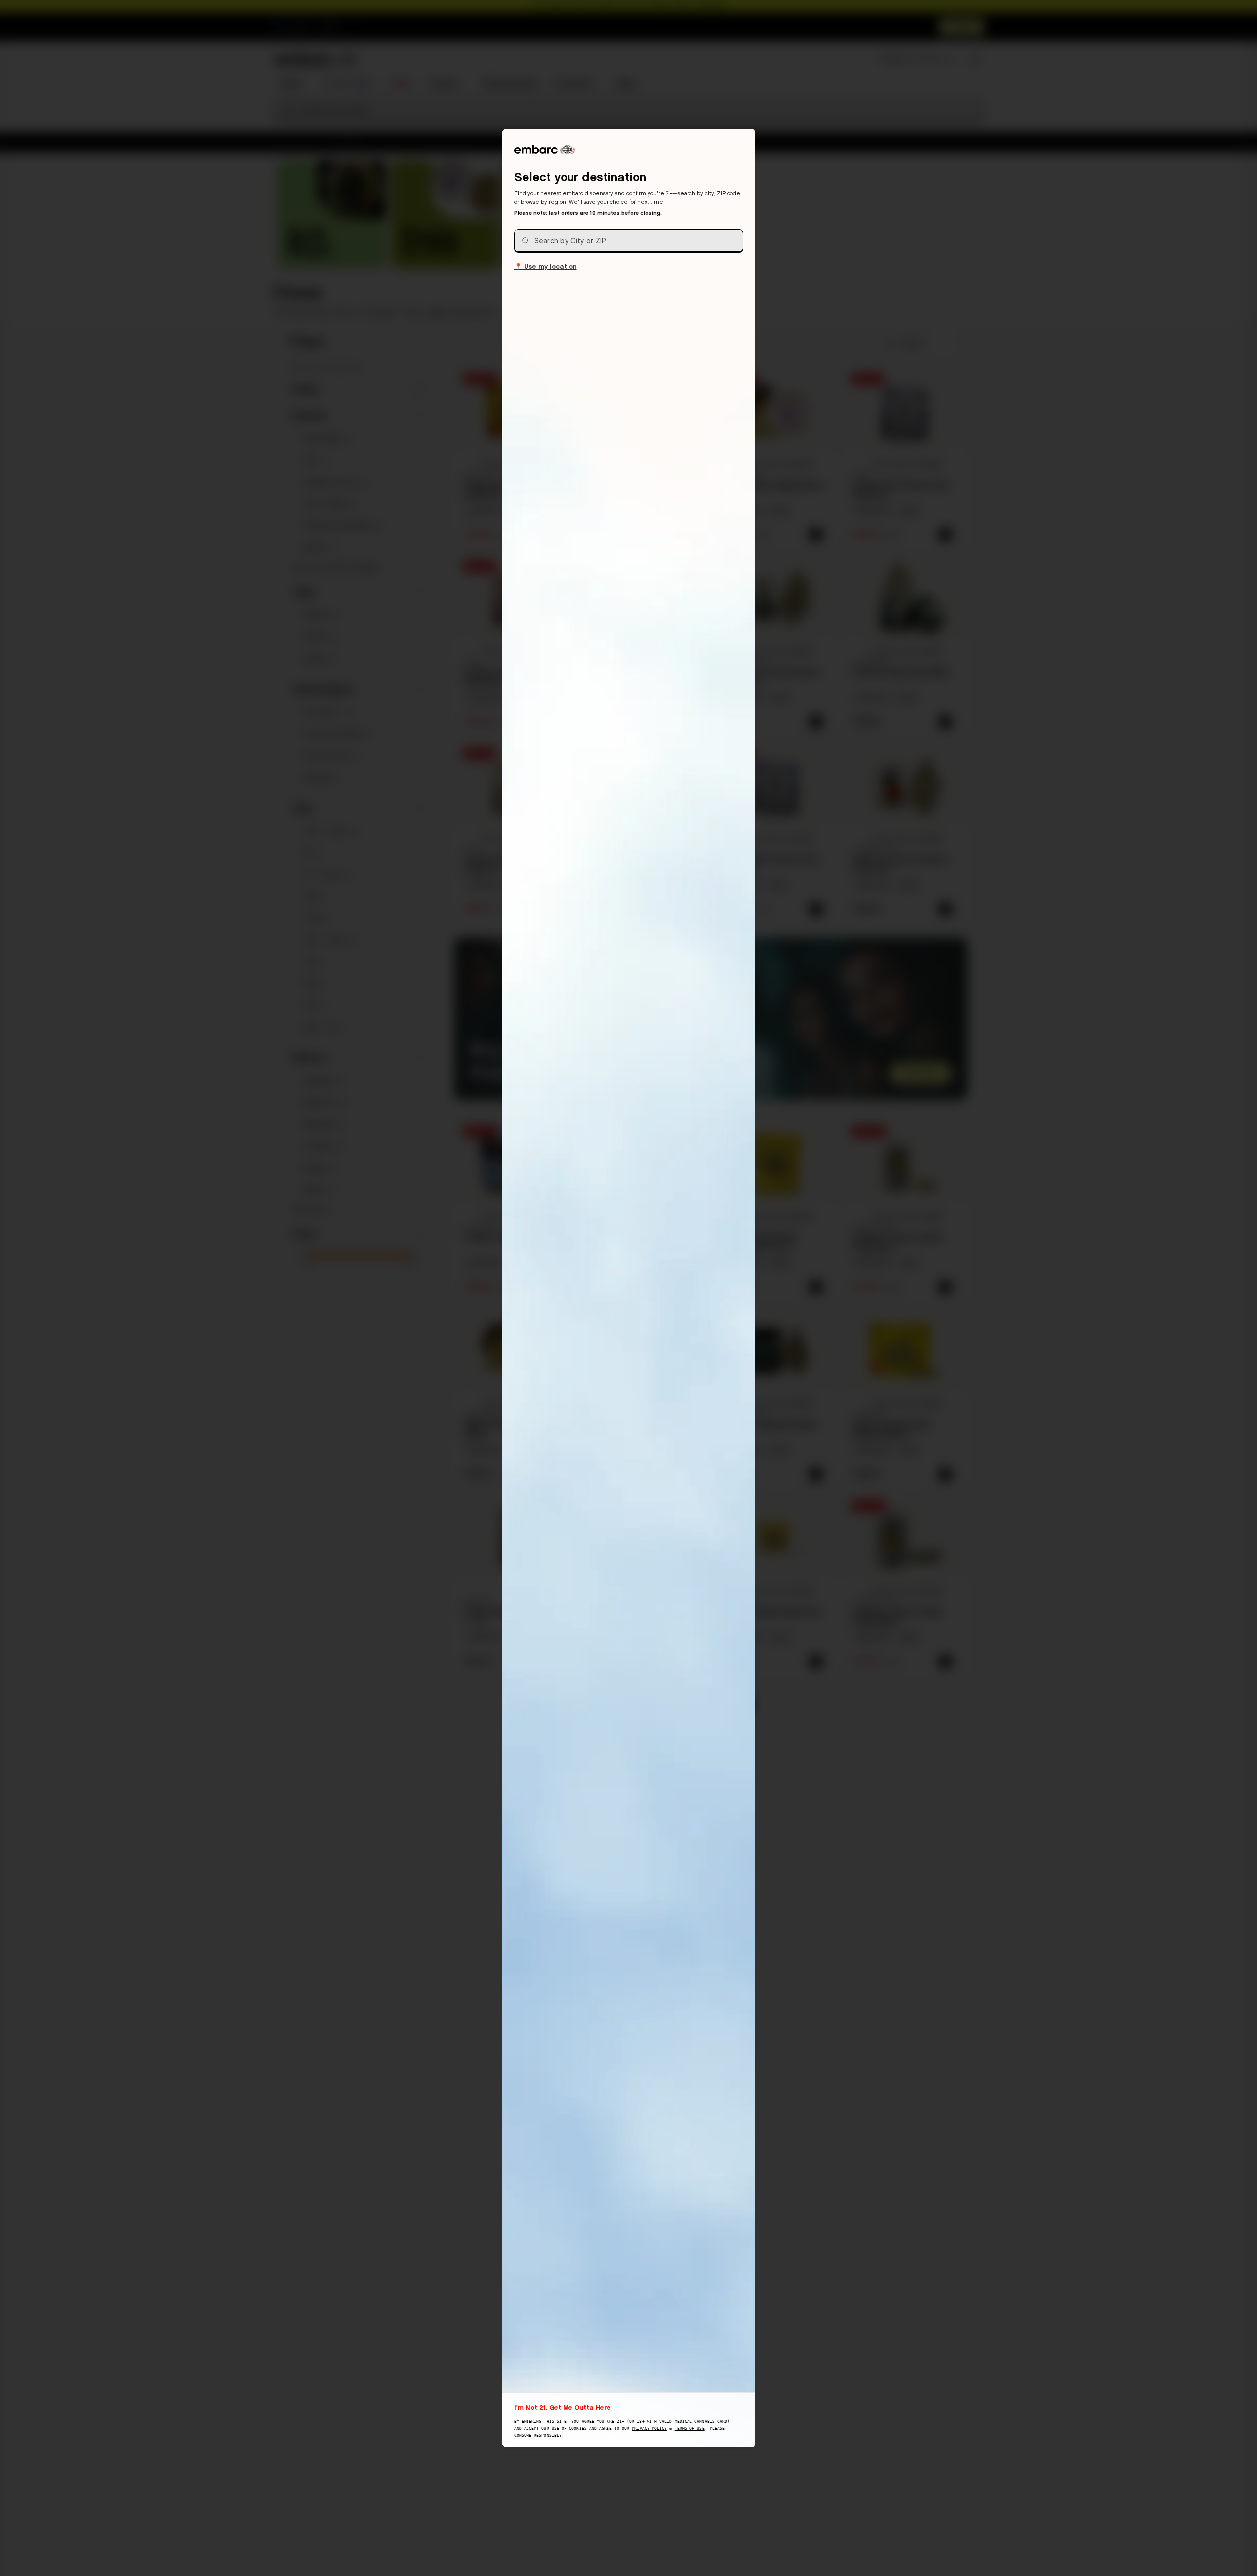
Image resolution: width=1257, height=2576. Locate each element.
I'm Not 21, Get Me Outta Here (563, 2407)
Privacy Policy (649, 2429)
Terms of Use (690, 2429)
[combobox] (629, 241)
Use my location (546, 266)
